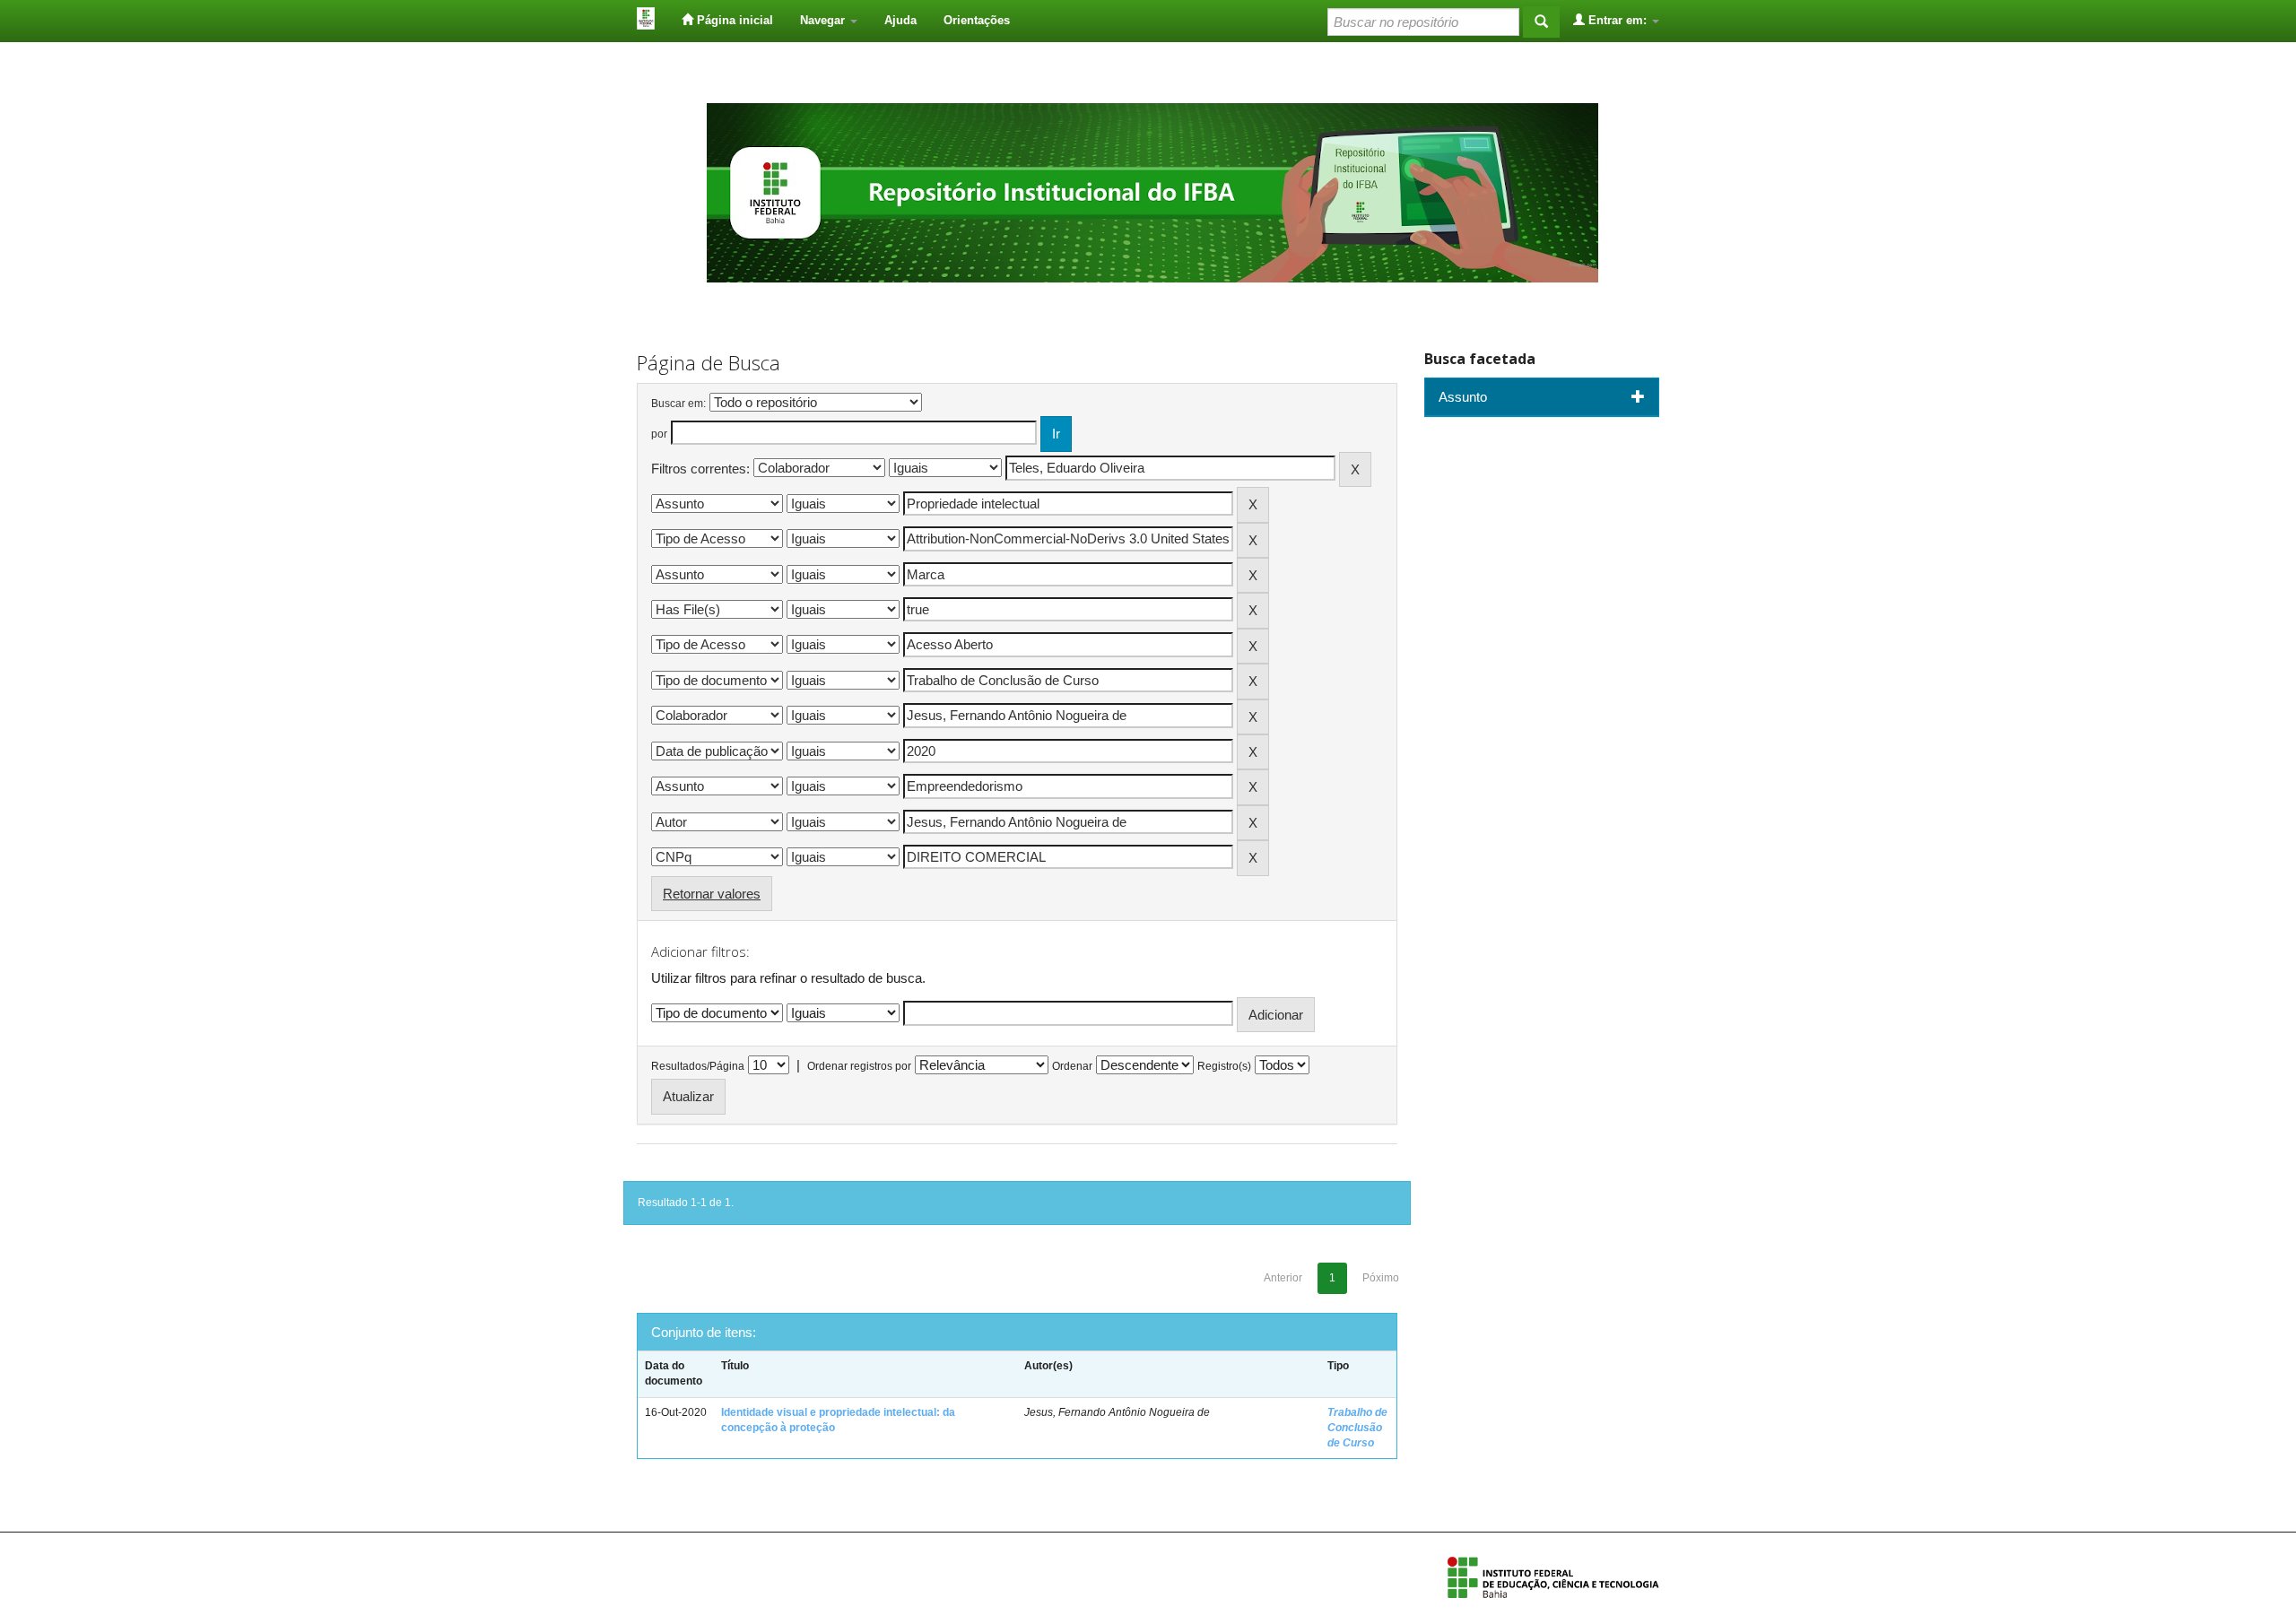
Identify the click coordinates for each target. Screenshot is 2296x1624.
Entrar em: (1618, 20)
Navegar (824, 20)
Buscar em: (678, 404)
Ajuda (900, 20)
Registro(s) (1224, 1066)
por (659, 434)
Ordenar (1072, 1066)
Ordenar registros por (859, 1066)
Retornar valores (712, 894)
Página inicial (733, 20)
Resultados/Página (698, 1066)
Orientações (977, 20)
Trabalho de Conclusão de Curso (1357, 1428)
